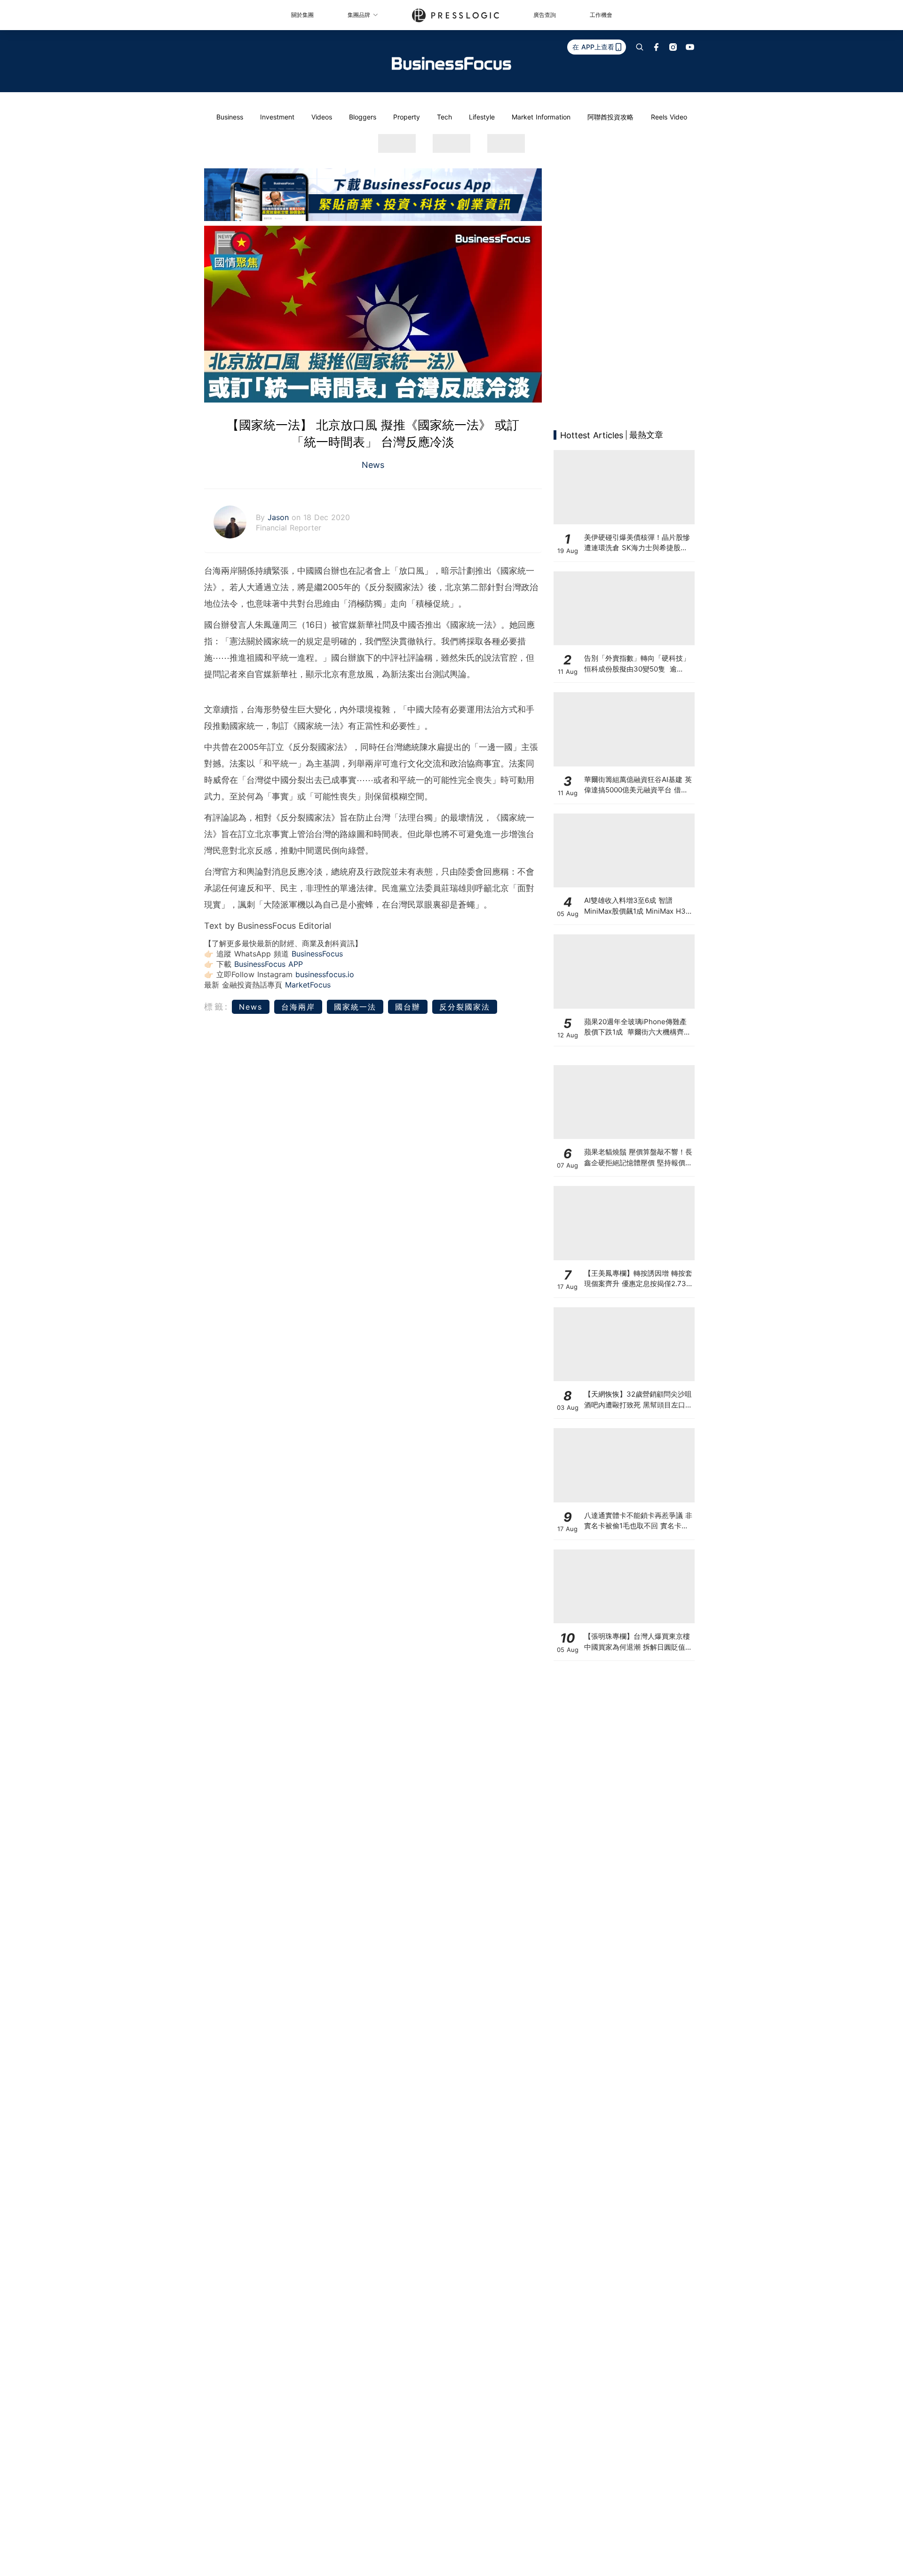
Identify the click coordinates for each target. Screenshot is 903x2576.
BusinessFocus (317, 954)
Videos (322, 117)
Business (230, 117)
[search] (640, 47)
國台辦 (408, 1007)
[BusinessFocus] (451, 63)
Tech (444, 117)
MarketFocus (308, 985)
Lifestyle (482, 117)
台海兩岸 (298, 1007)
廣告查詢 (545, 15)
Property (407, 117)
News (373, 465)
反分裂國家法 (465, 1007)
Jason (280, 517)
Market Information (541, 117)
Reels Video (669, 117)
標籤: (217, 1007)
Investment (277, 117)
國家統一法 (355, 1007)
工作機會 (601, 15)
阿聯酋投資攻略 (610, 117)
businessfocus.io (325, 974)
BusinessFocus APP (269, 964)
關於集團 (302, 15)
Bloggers (363, 117)
